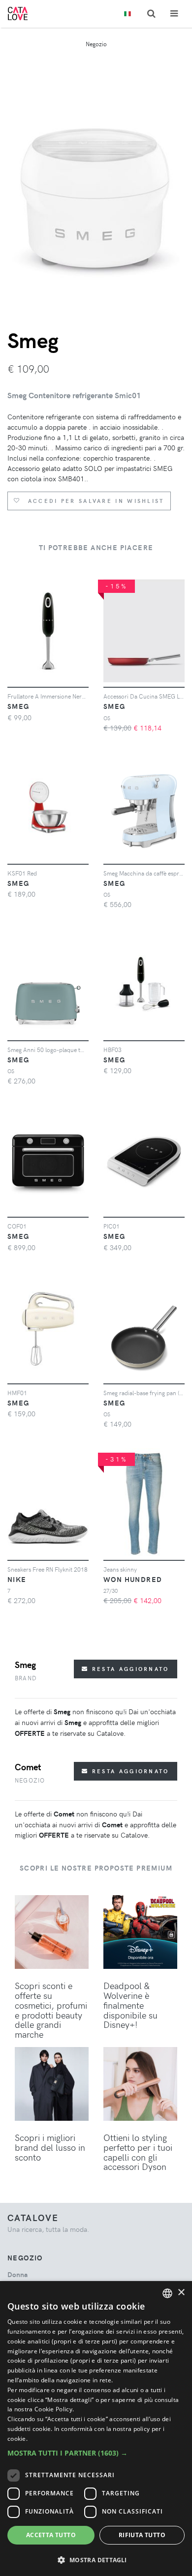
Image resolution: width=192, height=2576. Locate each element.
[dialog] (96, 2429)
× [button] (181, 2293)
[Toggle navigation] (174, 14)
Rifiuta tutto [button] (142, 2535)
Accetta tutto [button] (51, 2535)
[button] (96, 2453)
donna (17, 2274)
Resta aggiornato (129, 1669)
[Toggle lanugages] (128, 14)
